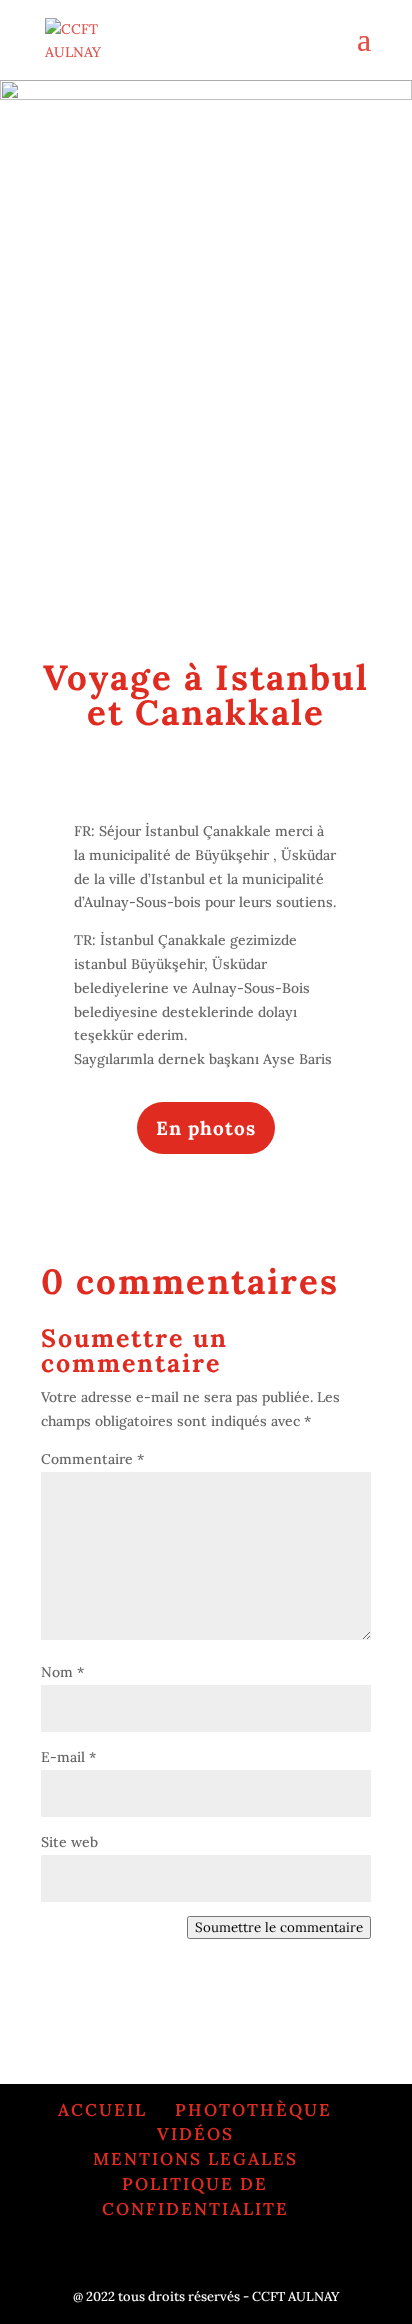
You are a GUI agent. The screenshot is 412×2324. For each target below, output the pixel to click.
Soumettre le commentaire (279, 1927)
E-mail (68, 1757)
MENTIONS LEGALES (195, 2159)
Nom (62, 1672)
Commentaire (92, 1459)
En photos (206, 1128)
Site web (69, 1842)
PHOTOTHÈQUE (253, 2110)
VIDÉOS (195, 2134)
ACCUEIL (102, 2110)
